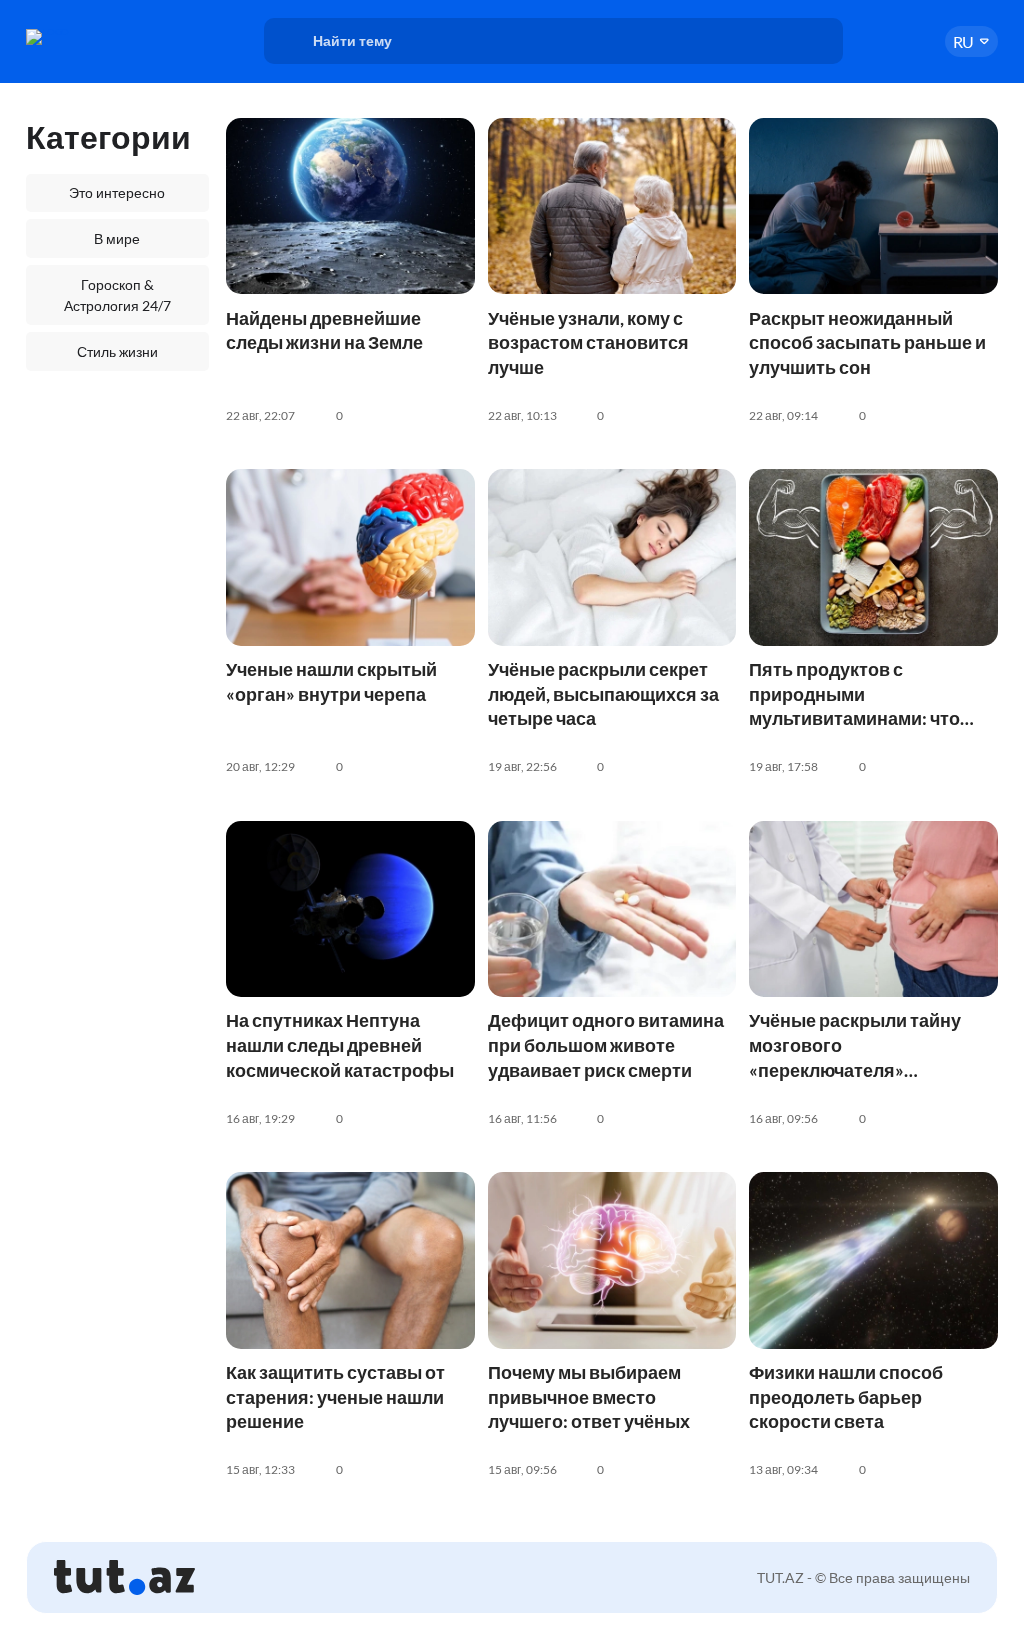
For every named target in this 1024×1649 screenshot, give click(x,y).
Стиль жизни (117, 351)
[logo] (94, 37)
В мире (117, 238)
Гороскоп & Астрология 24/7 (117, 295)
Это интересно (117, 192)
